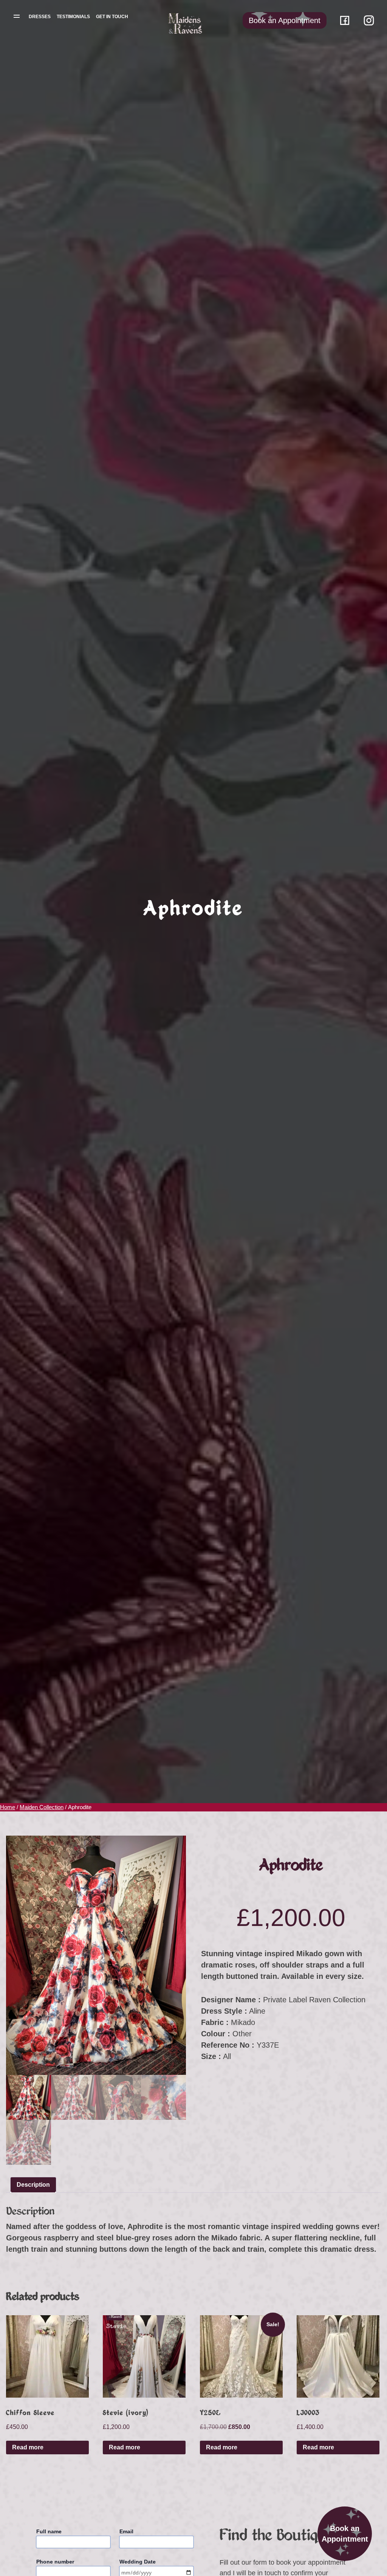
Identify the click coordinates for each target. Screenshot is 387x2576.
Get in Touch (112, 17)
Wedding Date (138, 2562)
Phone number (55, 2562)
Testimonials (73, 17)
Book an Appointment (345, 2534)
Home (8, 1807)
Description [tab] (33, 2185)
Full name (49, 2531)
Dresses (40, 17)
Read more (28, 2447)
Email (126, 2531)
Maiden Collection (42, 1807)
